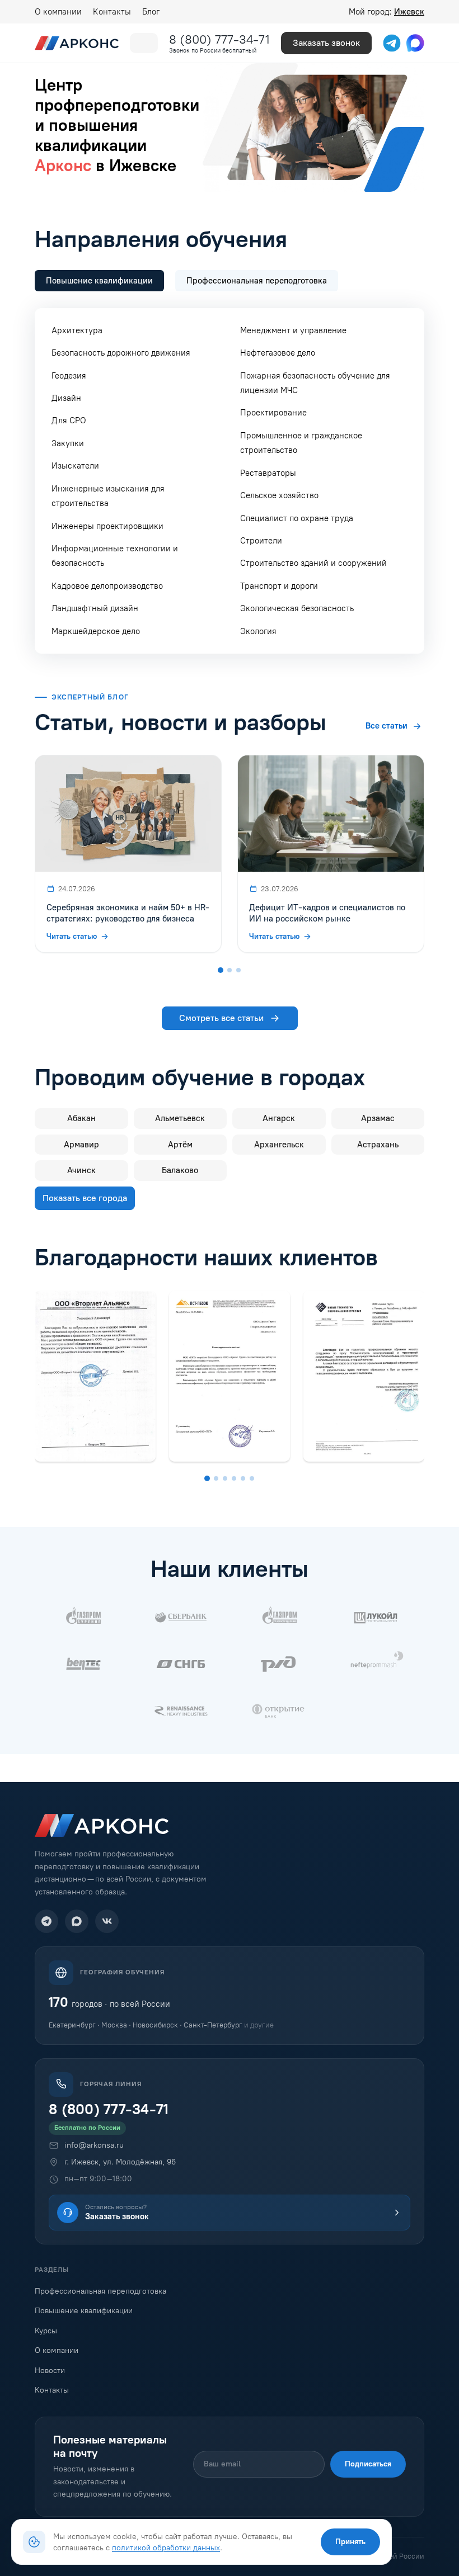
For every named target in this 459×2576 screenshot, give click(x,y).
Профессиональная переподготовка (100, 2291)
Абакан (81, 1118)
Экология (258, 631)
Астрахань (378, 1145)
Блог (151, 12)
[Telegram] (46, 1921)
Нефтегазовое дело (278, 353)
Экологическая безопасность (297, 608)
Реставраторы (268, 473)
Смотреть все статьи (221, 1018)
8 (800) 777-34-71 (219, 39)
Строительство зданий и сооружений (313, 563)
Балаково (180, 1170)
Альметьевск (180, 1118)
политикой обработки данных (166, 2547)
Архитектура (77, 330)
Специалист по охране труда (297, 518)
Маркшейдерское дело (96, 631)
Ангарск (279, 1118)
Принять (350, 2542)
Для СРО (69, 420)
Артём (180, 1145)
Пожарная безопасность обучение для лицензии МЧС (315, 383)
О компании (58, 12)
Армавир (81, 1145)
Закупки (68, 443)
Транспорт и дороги (279, 586)
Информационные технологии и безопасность (115, 556)
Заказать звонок (326, 43)
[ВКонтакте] (107, 1921)
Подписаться (368, 2464)
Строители (261, 541)
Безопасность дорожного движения (121, 353)
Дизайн (66, 398)
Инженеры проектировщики (107, 526)
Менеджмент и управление (293, 330)
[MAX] (77, 1921)
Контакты (112, 12)
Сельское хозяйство (279, 495)
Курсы (46, 2331)
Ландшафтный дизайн (95, 608)
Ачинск (81, 1170)
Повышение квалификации (84, 2311)
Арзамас (378, 1118)
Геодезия (69, 376)
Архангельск (279, 1145)
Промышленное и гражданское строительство (301, 443)
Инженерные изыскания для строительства (108, 496)
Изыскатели (75, 466)
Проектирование (273, 413)
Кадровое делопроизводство (107, 586)
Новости (50, 2371)
